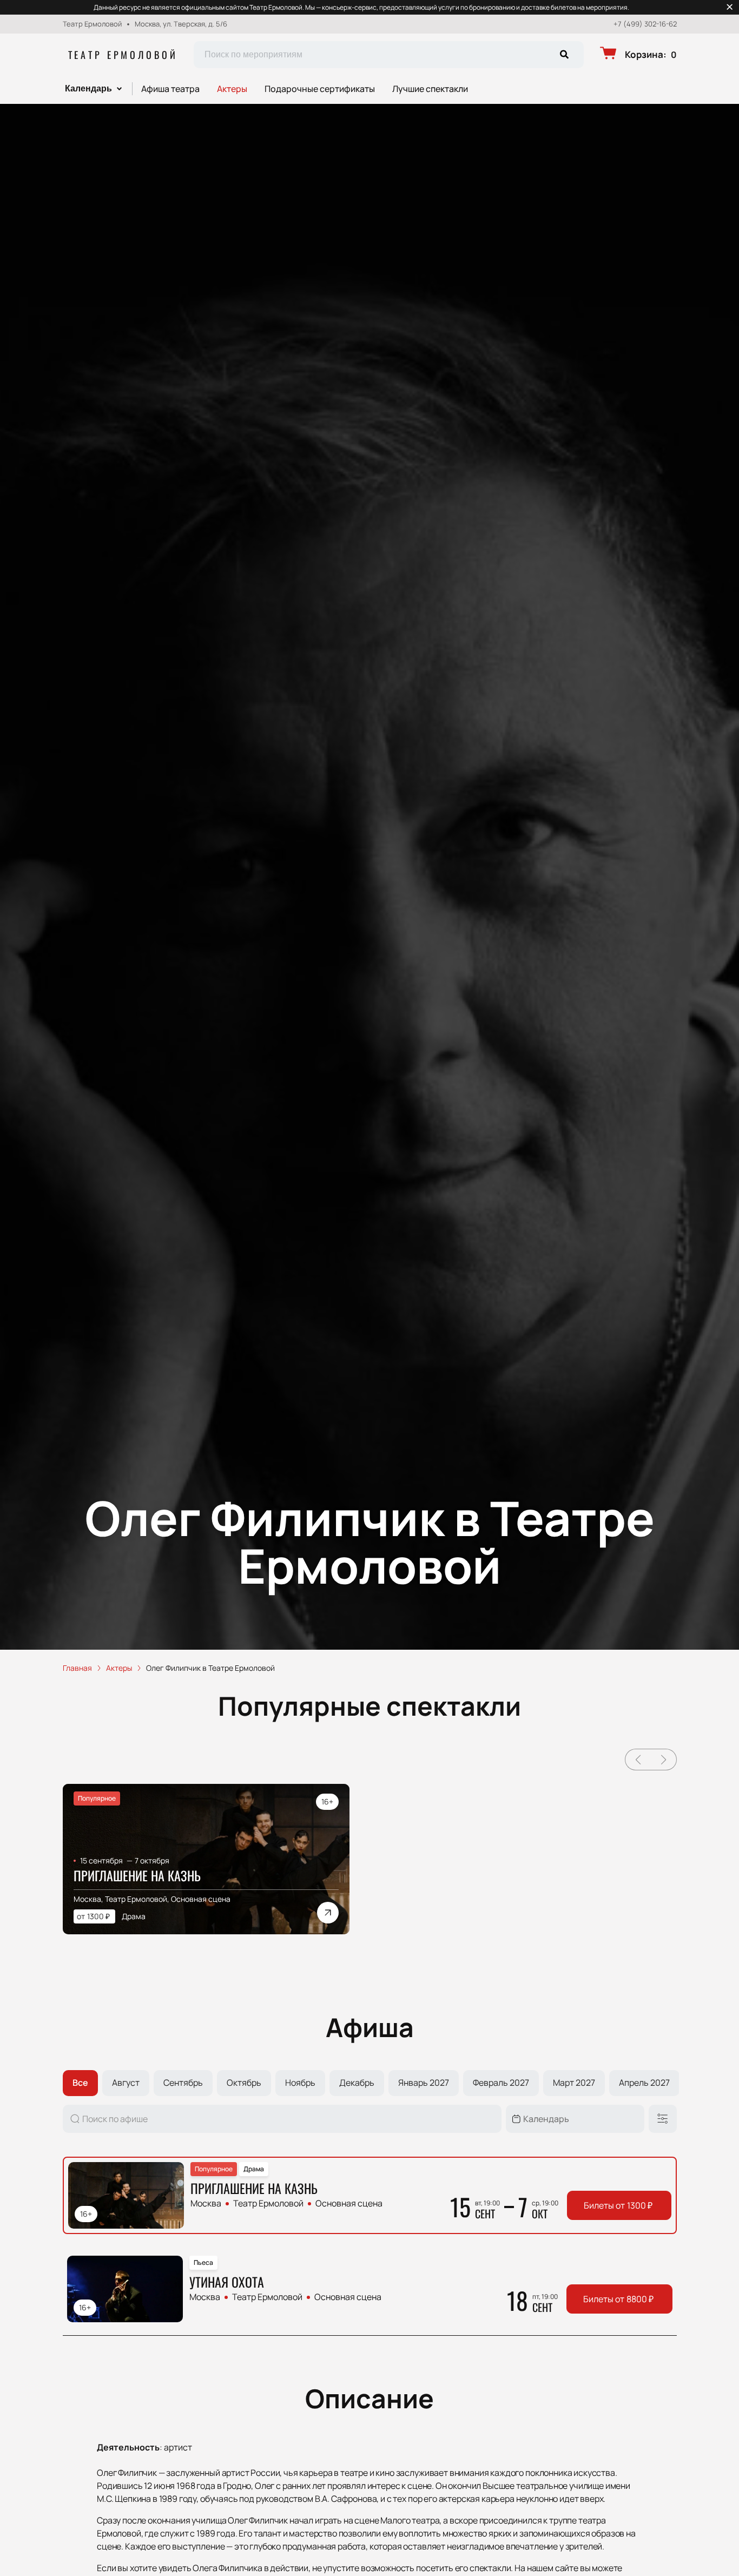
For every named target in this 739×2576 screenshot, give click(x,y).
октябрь (244, 2083)
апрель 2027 (644, 2083)
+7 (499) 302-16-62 (645, 24)
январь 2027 (424, 2083)
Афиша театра (170, 89)
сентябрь (183, 2083)
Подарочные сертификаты (320, 89)
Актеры (232, 89)
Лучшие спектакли (430, 89)
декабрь (357, 2083)
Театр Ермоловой (123, 55)
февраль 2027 (501, 2083)
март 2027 (574, 2083)
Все (80, 2083)
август (126, 2083)
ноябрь (300, 2083)
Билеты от (618, 2205)
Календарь (88, 88)
